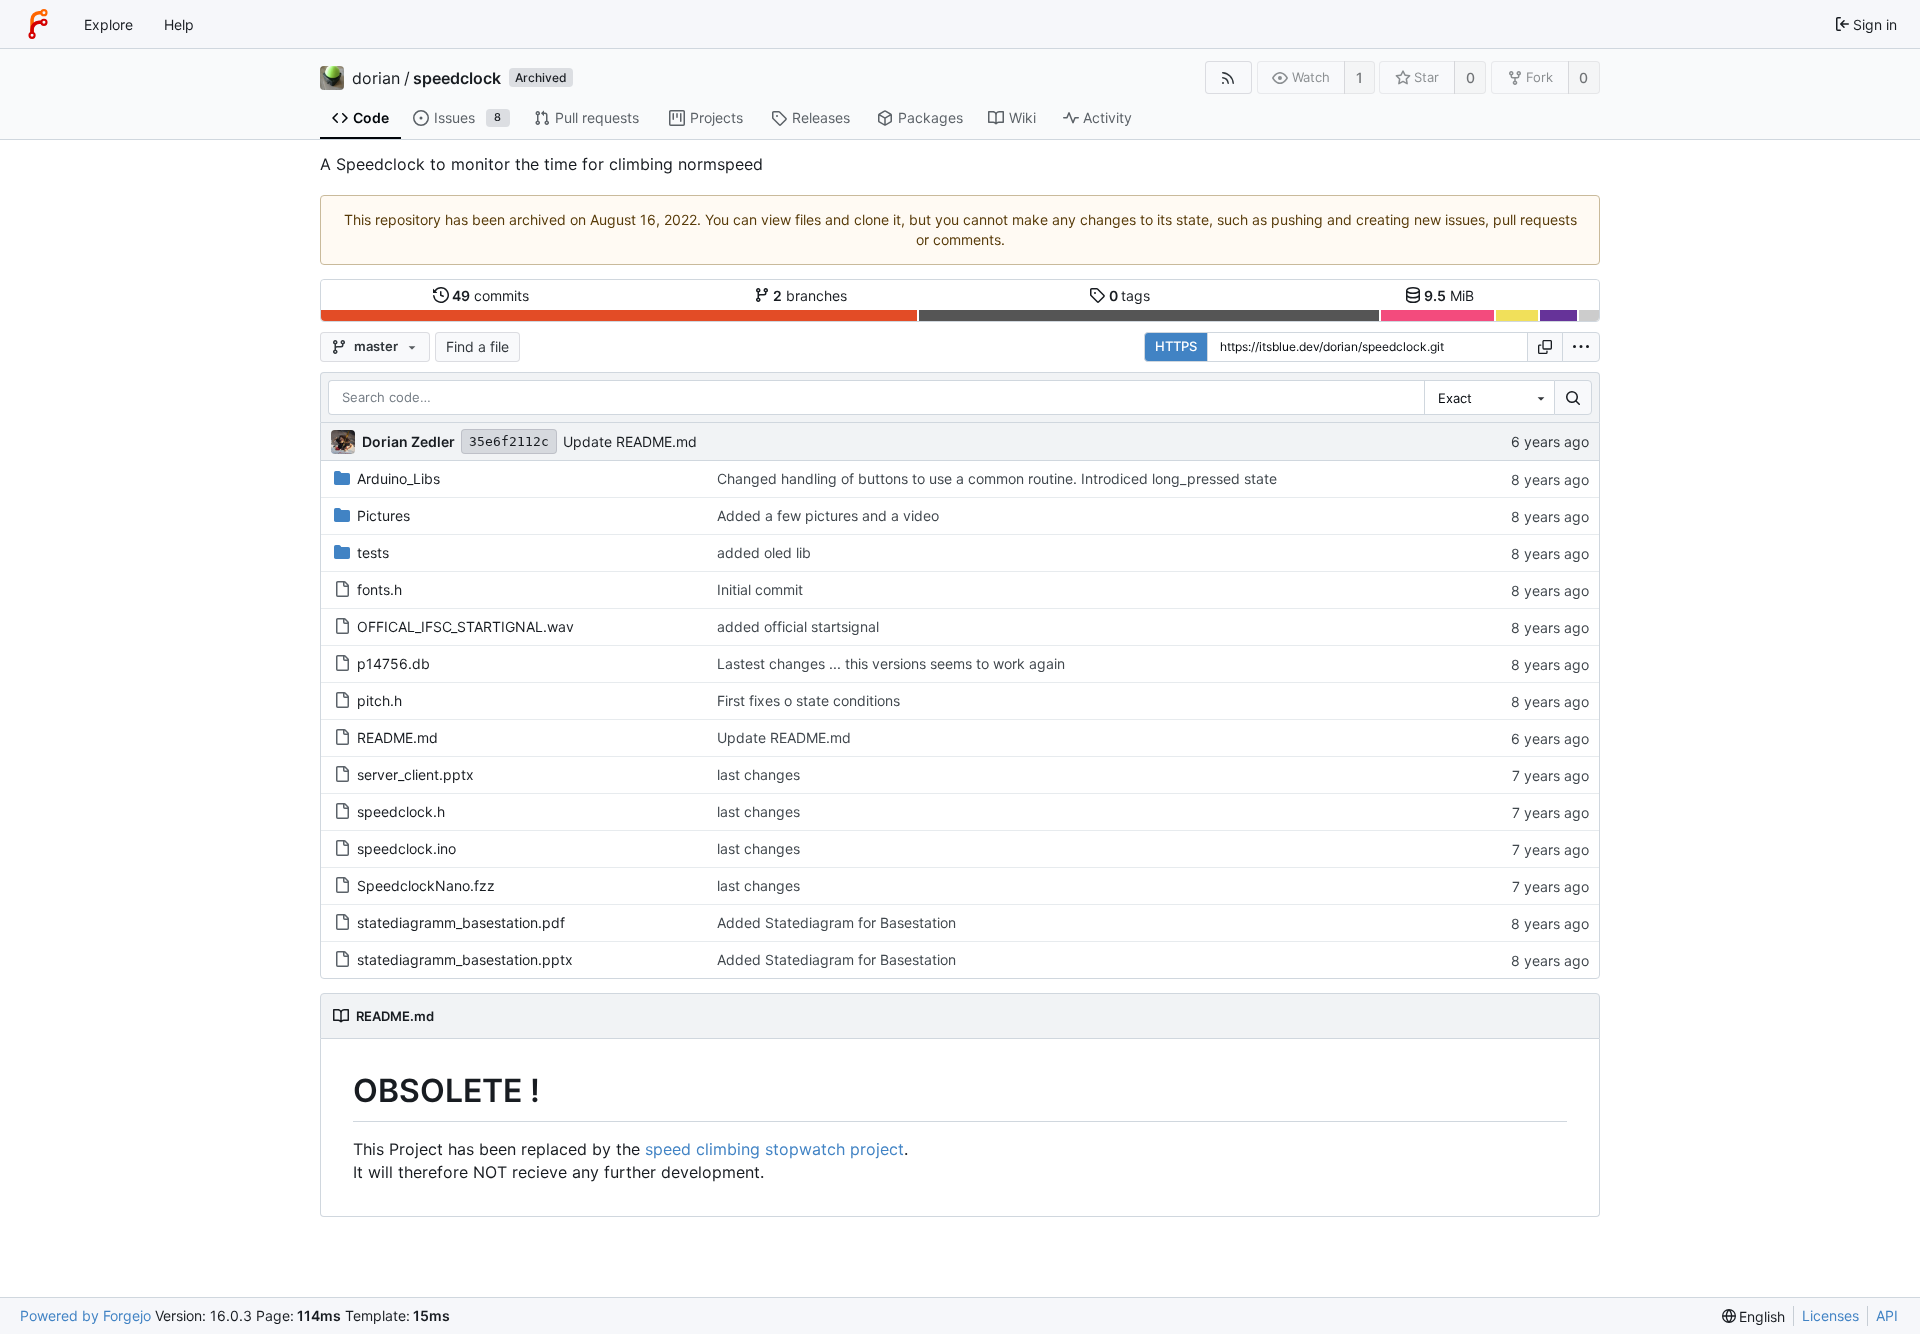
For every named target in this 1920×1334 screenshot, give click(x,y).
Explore (108, 24)
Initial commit (760, 589)
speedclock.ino (406, 848)
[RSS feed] (1228, 77)
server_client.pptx (415, 774)
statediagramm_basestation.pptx (465, 959)
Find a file (477, 346)
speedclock (457, 78)
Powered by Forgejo (85, 1315)
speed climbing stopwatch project (774, 1149)
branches (810, 295)
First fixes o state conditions (808, 700)
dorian (376, 78)
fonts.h (379, 589)
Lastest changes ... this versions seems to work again (891, 663)
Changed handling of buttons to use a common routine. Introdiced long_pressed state (997, 478)
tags (1130, 295)
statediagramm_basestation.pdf (461, 922)
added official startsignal (798, 626)
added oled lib (764, 552)
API (1887, 1315)
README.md (397, 737)
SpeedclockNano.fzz (426, 885)
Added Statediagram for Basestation (836, 922)
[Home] (38, 24)
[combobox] (1489, 398)
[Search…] (1573, 398)
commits (490, 295)
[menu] (1581, 347)
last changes (758, 774)
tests (373, 552)
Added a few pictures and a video (828, 515)
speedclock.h (401, 811)
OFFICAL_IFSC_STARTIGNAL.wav (465, 626)
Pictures (383, 515)
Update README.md (630, 441)
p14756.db (393, 663)
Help (179, 24)
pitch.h (379, 700)
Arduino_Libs (398, 478)
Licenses (1830, 1315)
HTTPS (1176, 346)
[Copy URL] (1545, 347)
